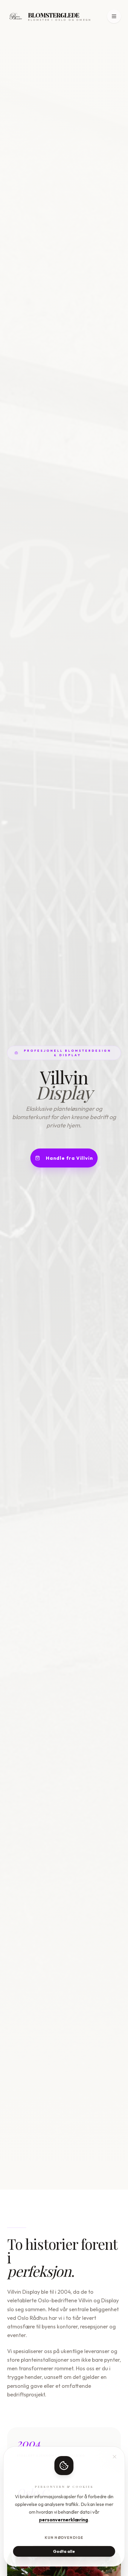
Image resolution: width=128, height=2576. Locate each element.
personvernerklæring (64, 2520)
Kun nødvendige (64, 2538)
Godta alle (64, 2551)
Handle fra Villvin (70, 1158)
